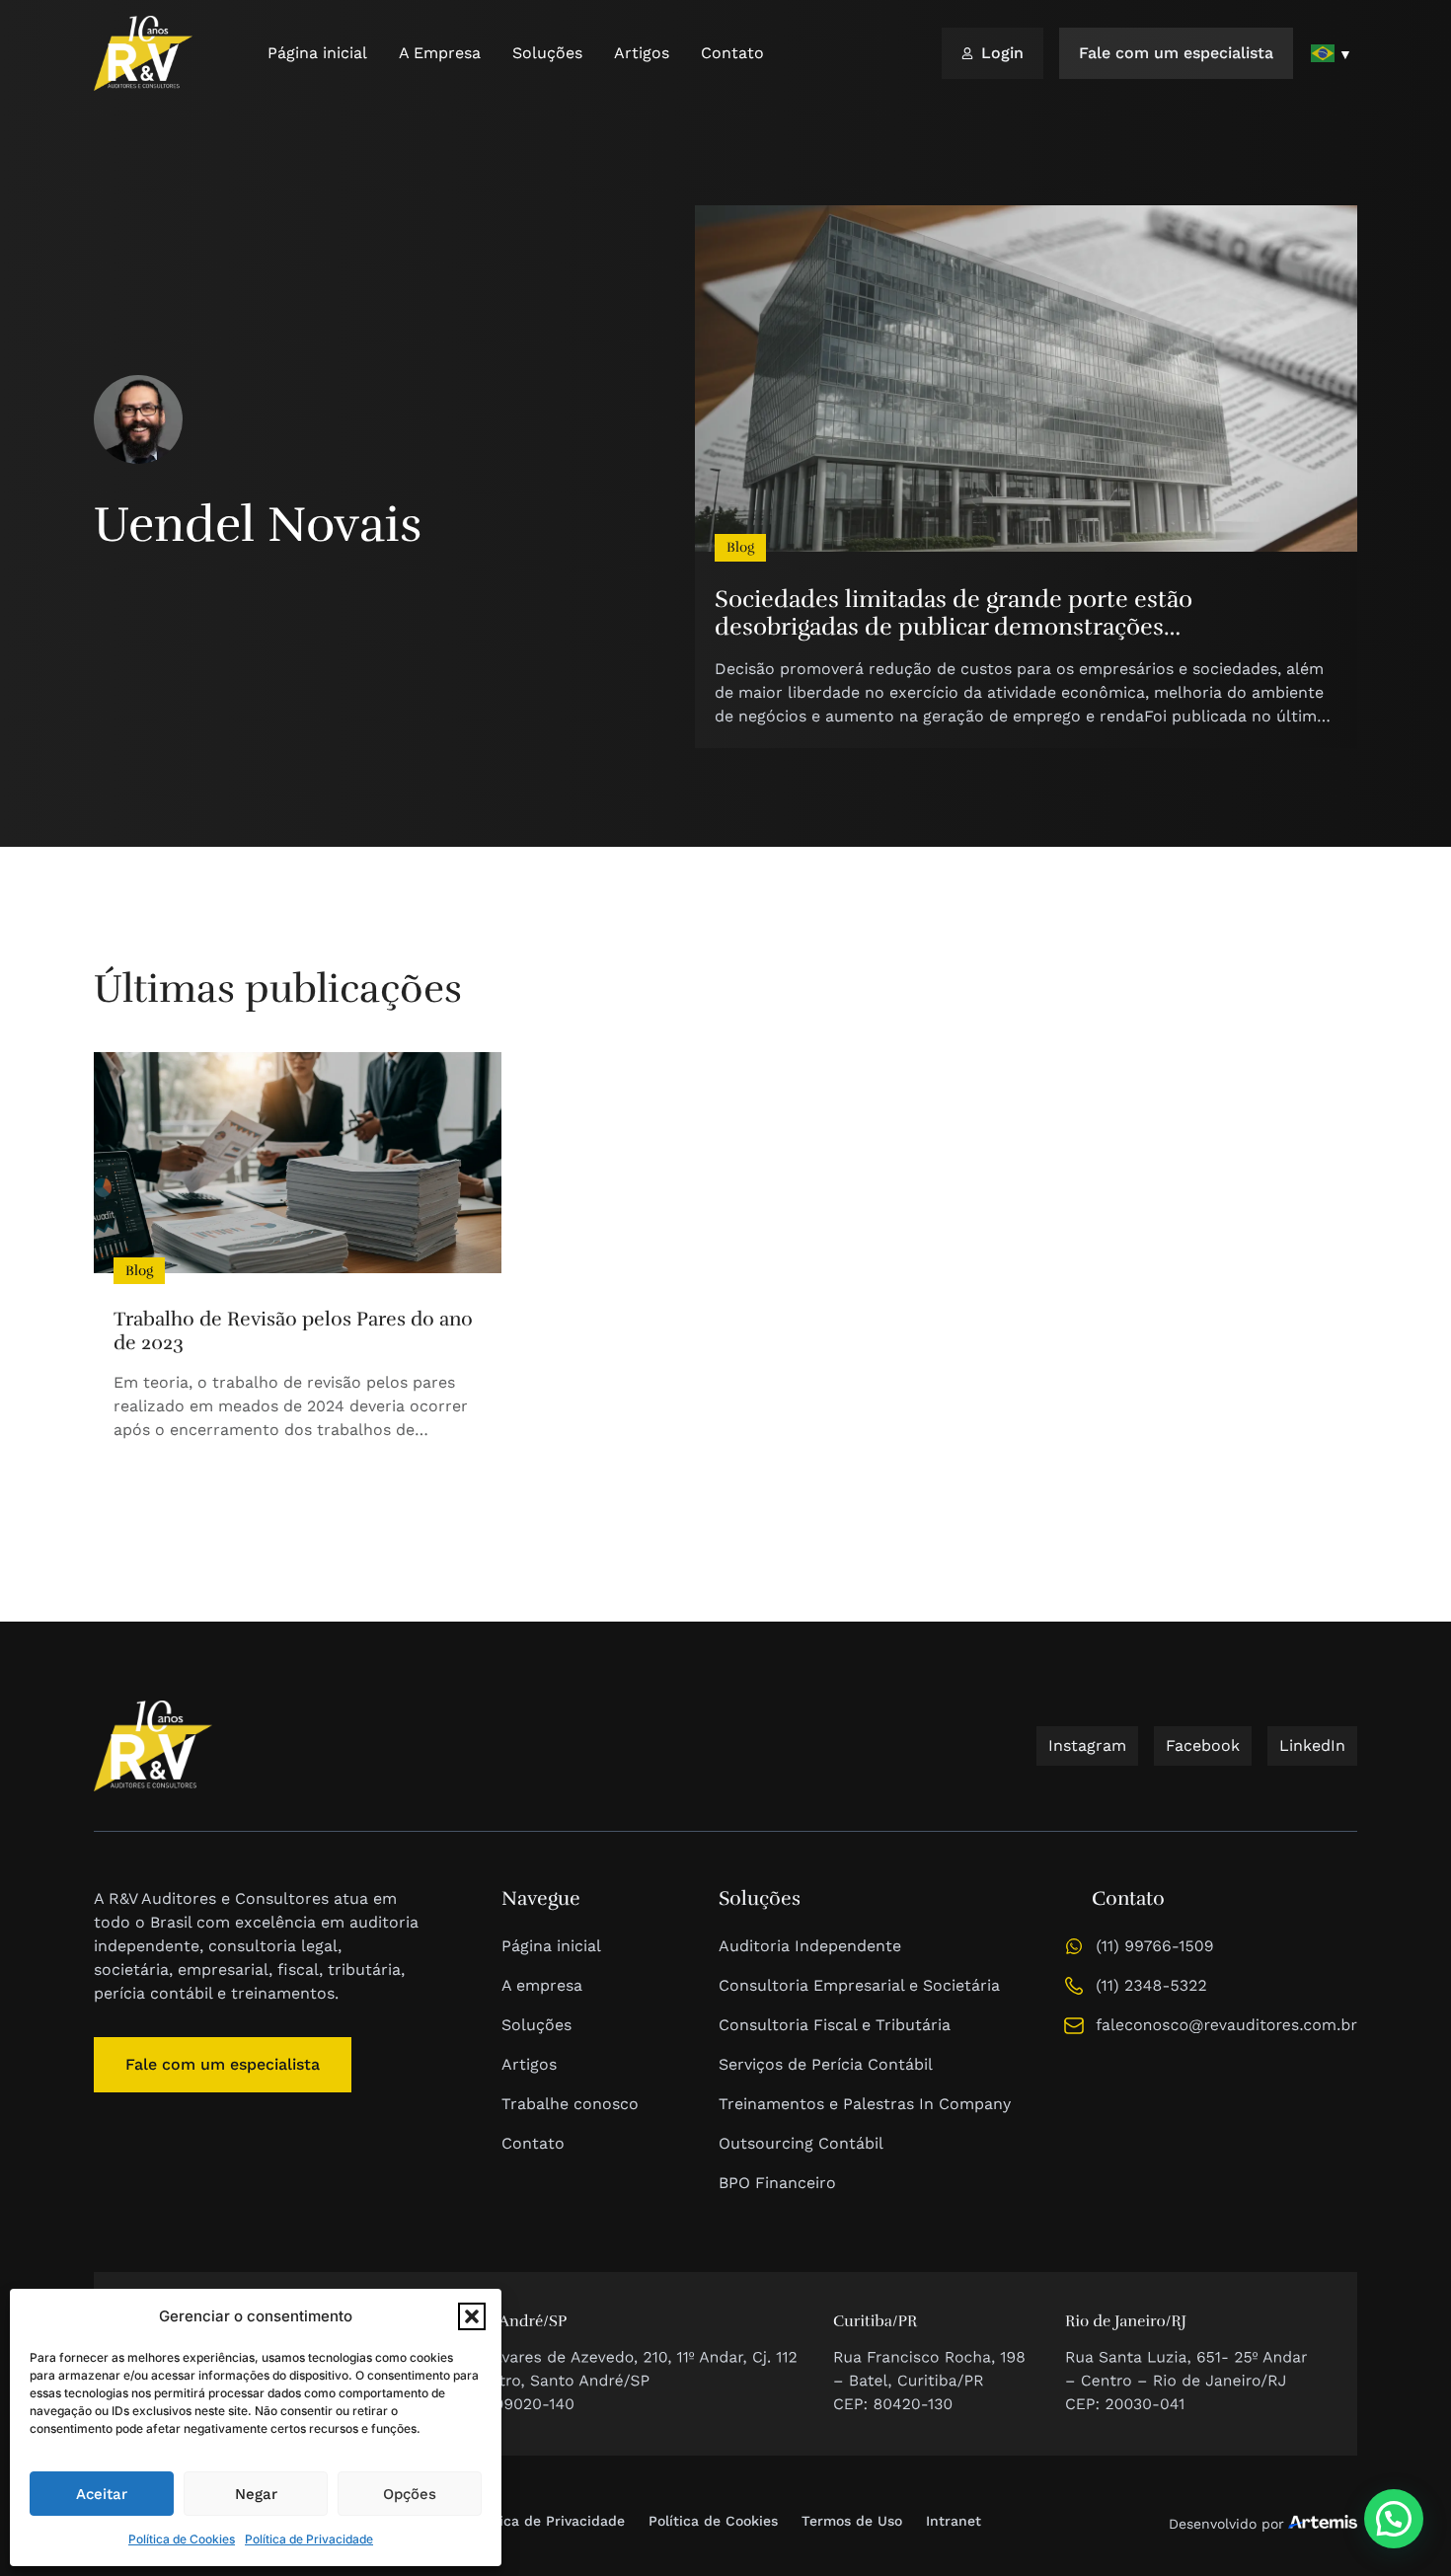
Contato (732, 53)
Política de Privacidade (309, 2539)
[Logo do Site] (143, 54)
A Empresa (440, 53)
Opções (410, 2494)
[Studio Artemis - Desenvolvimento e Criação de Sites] (1323, 2521)
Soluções (547, 53)
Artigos (642, 53)
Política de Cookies (182, 2539)
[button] (472, 2316)
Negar (256, 2494)
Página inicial (317, 53)
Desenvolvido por (1226, 2524)
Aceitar (102, 2494)
